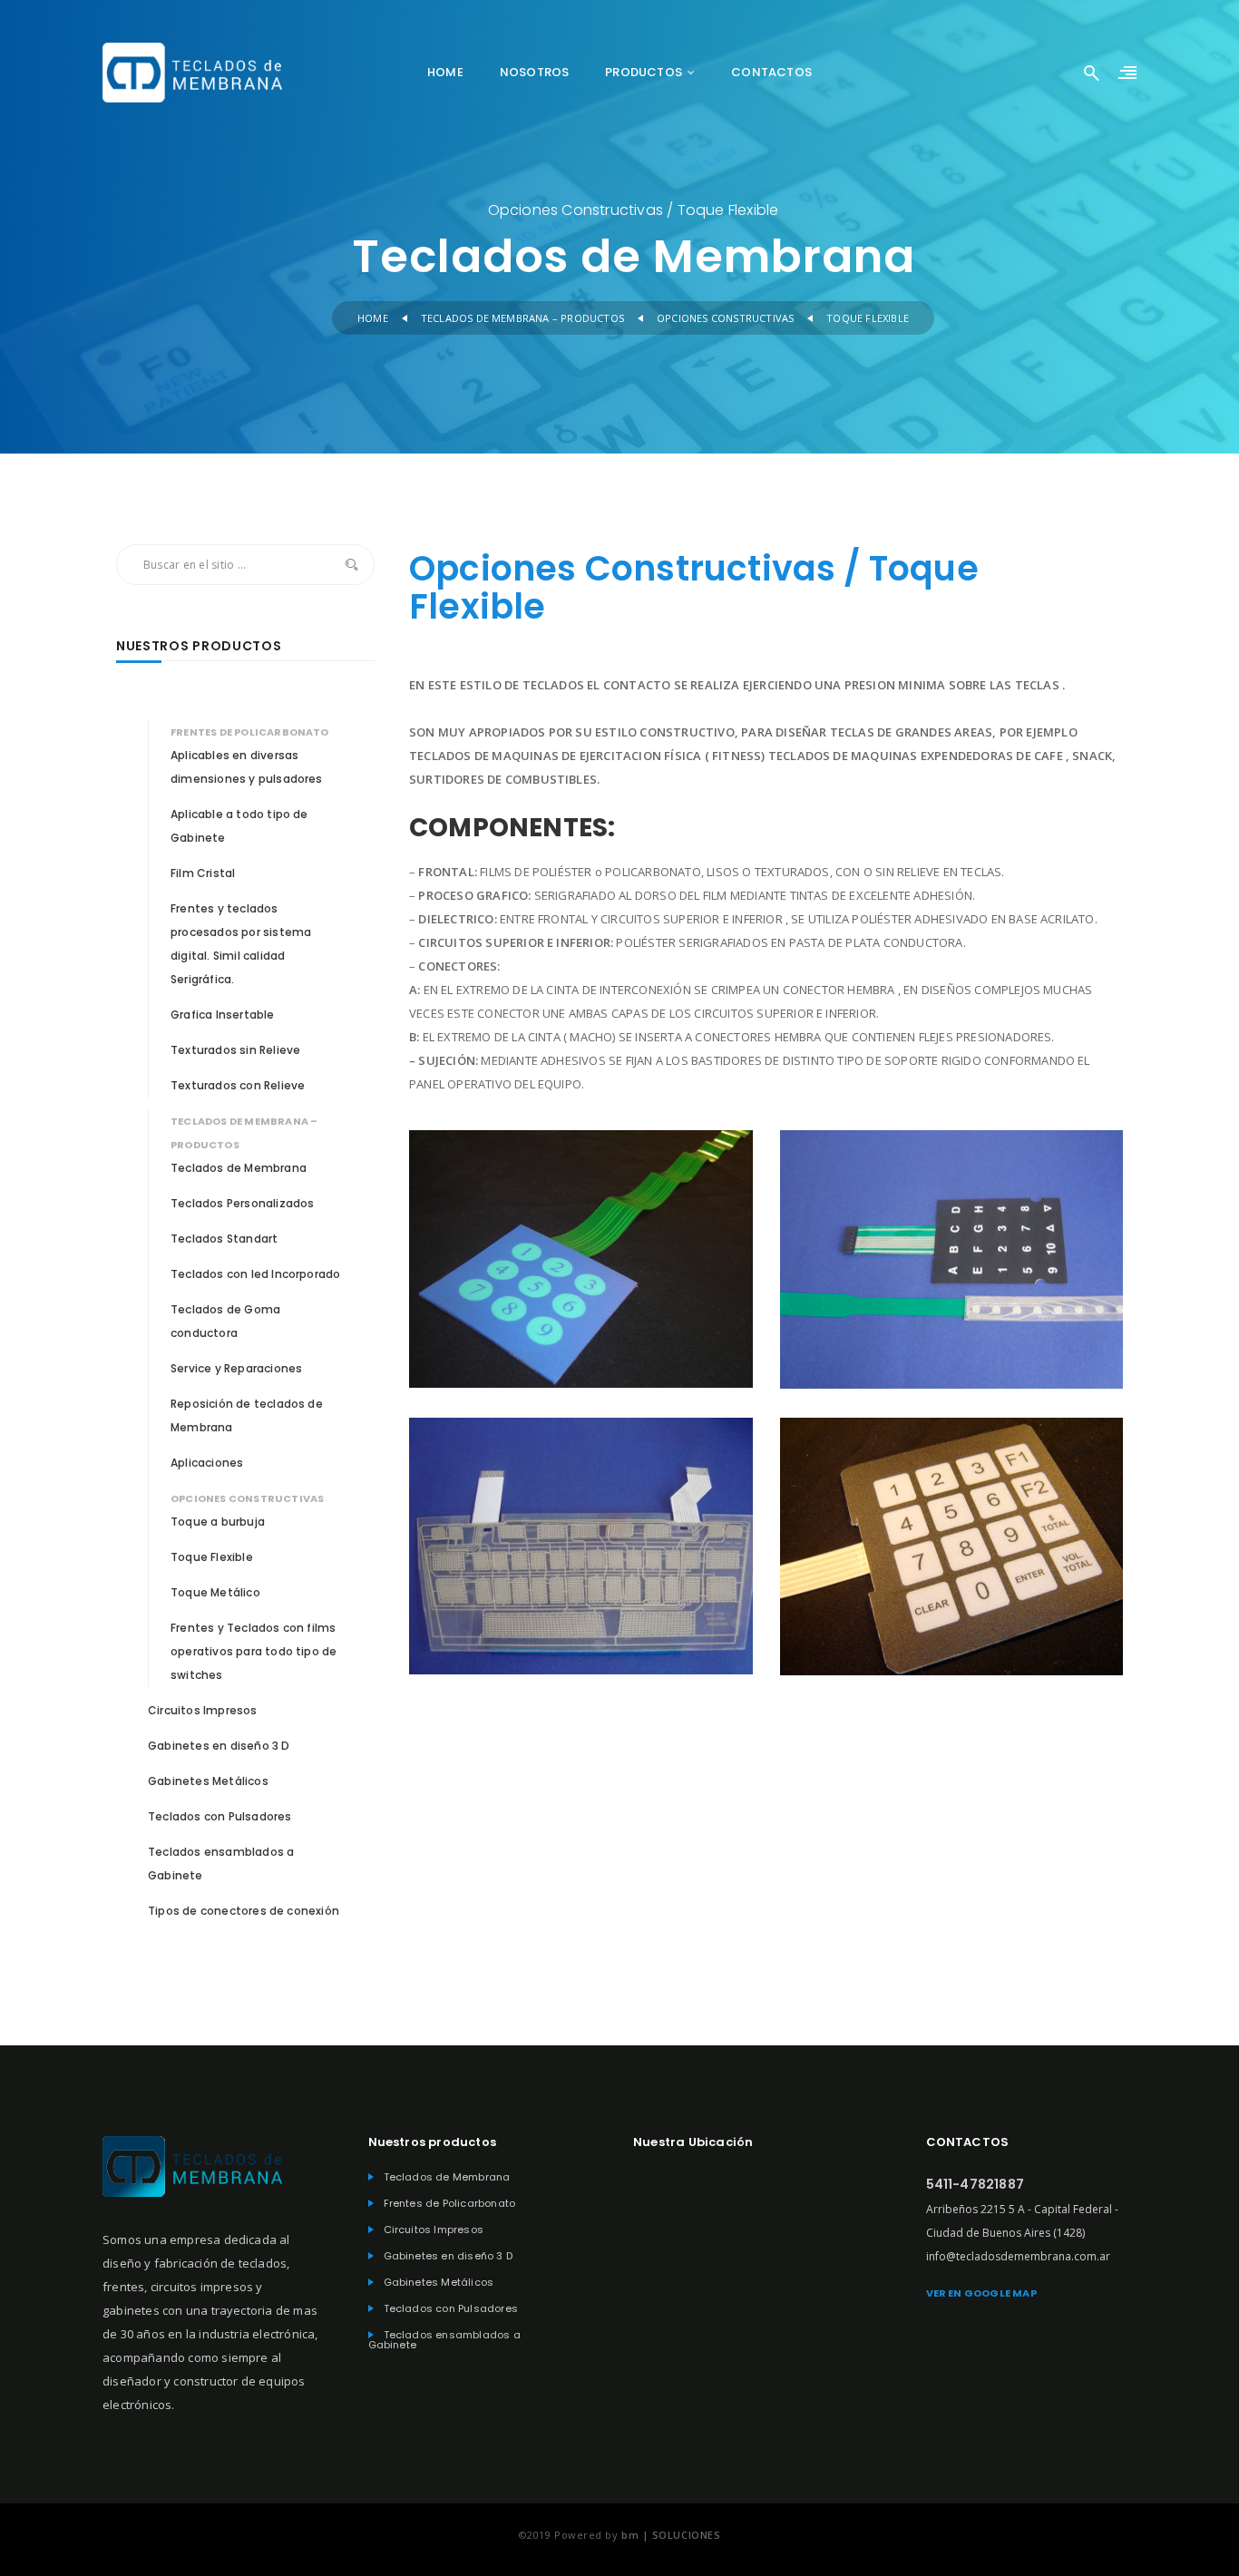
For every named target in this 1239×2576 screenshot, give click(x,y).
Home (445, 72)
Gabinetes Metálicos (208, 1781)
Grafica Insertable (223, 1015)
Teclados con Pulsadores (220, 1816)
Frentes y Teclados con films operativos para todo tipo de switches (254, 1651)
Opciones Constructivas (725, 318)
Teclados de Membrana (239, 1168)
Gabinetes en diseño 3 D (219, 1746)
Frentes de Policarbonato (250, 732)
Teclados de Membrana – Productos (522, 318)
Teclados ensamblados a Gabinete (444, 2340)
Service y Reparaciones (236, 1368)
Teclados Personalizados (243, 1203)
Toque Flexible (212, 1557)
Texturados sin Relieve (235, 1050)
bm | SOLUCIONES (671, 2535)
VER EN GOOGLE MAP (981, 2293)
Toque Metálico (215, 1592)
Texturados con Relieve (238, 1085)
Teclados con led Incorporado (255, 1274)
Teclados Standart (224, 1239)
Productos (644, 72)
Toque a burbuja (218, 1522)
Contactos (771, 72)
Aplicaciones (207, 1463)
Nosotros (535, 72)
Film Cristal (203, 873)
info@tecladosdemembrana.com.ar (1018, 2256)
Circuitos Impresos (203, 1710)
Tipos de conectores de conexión (244, 1911)
